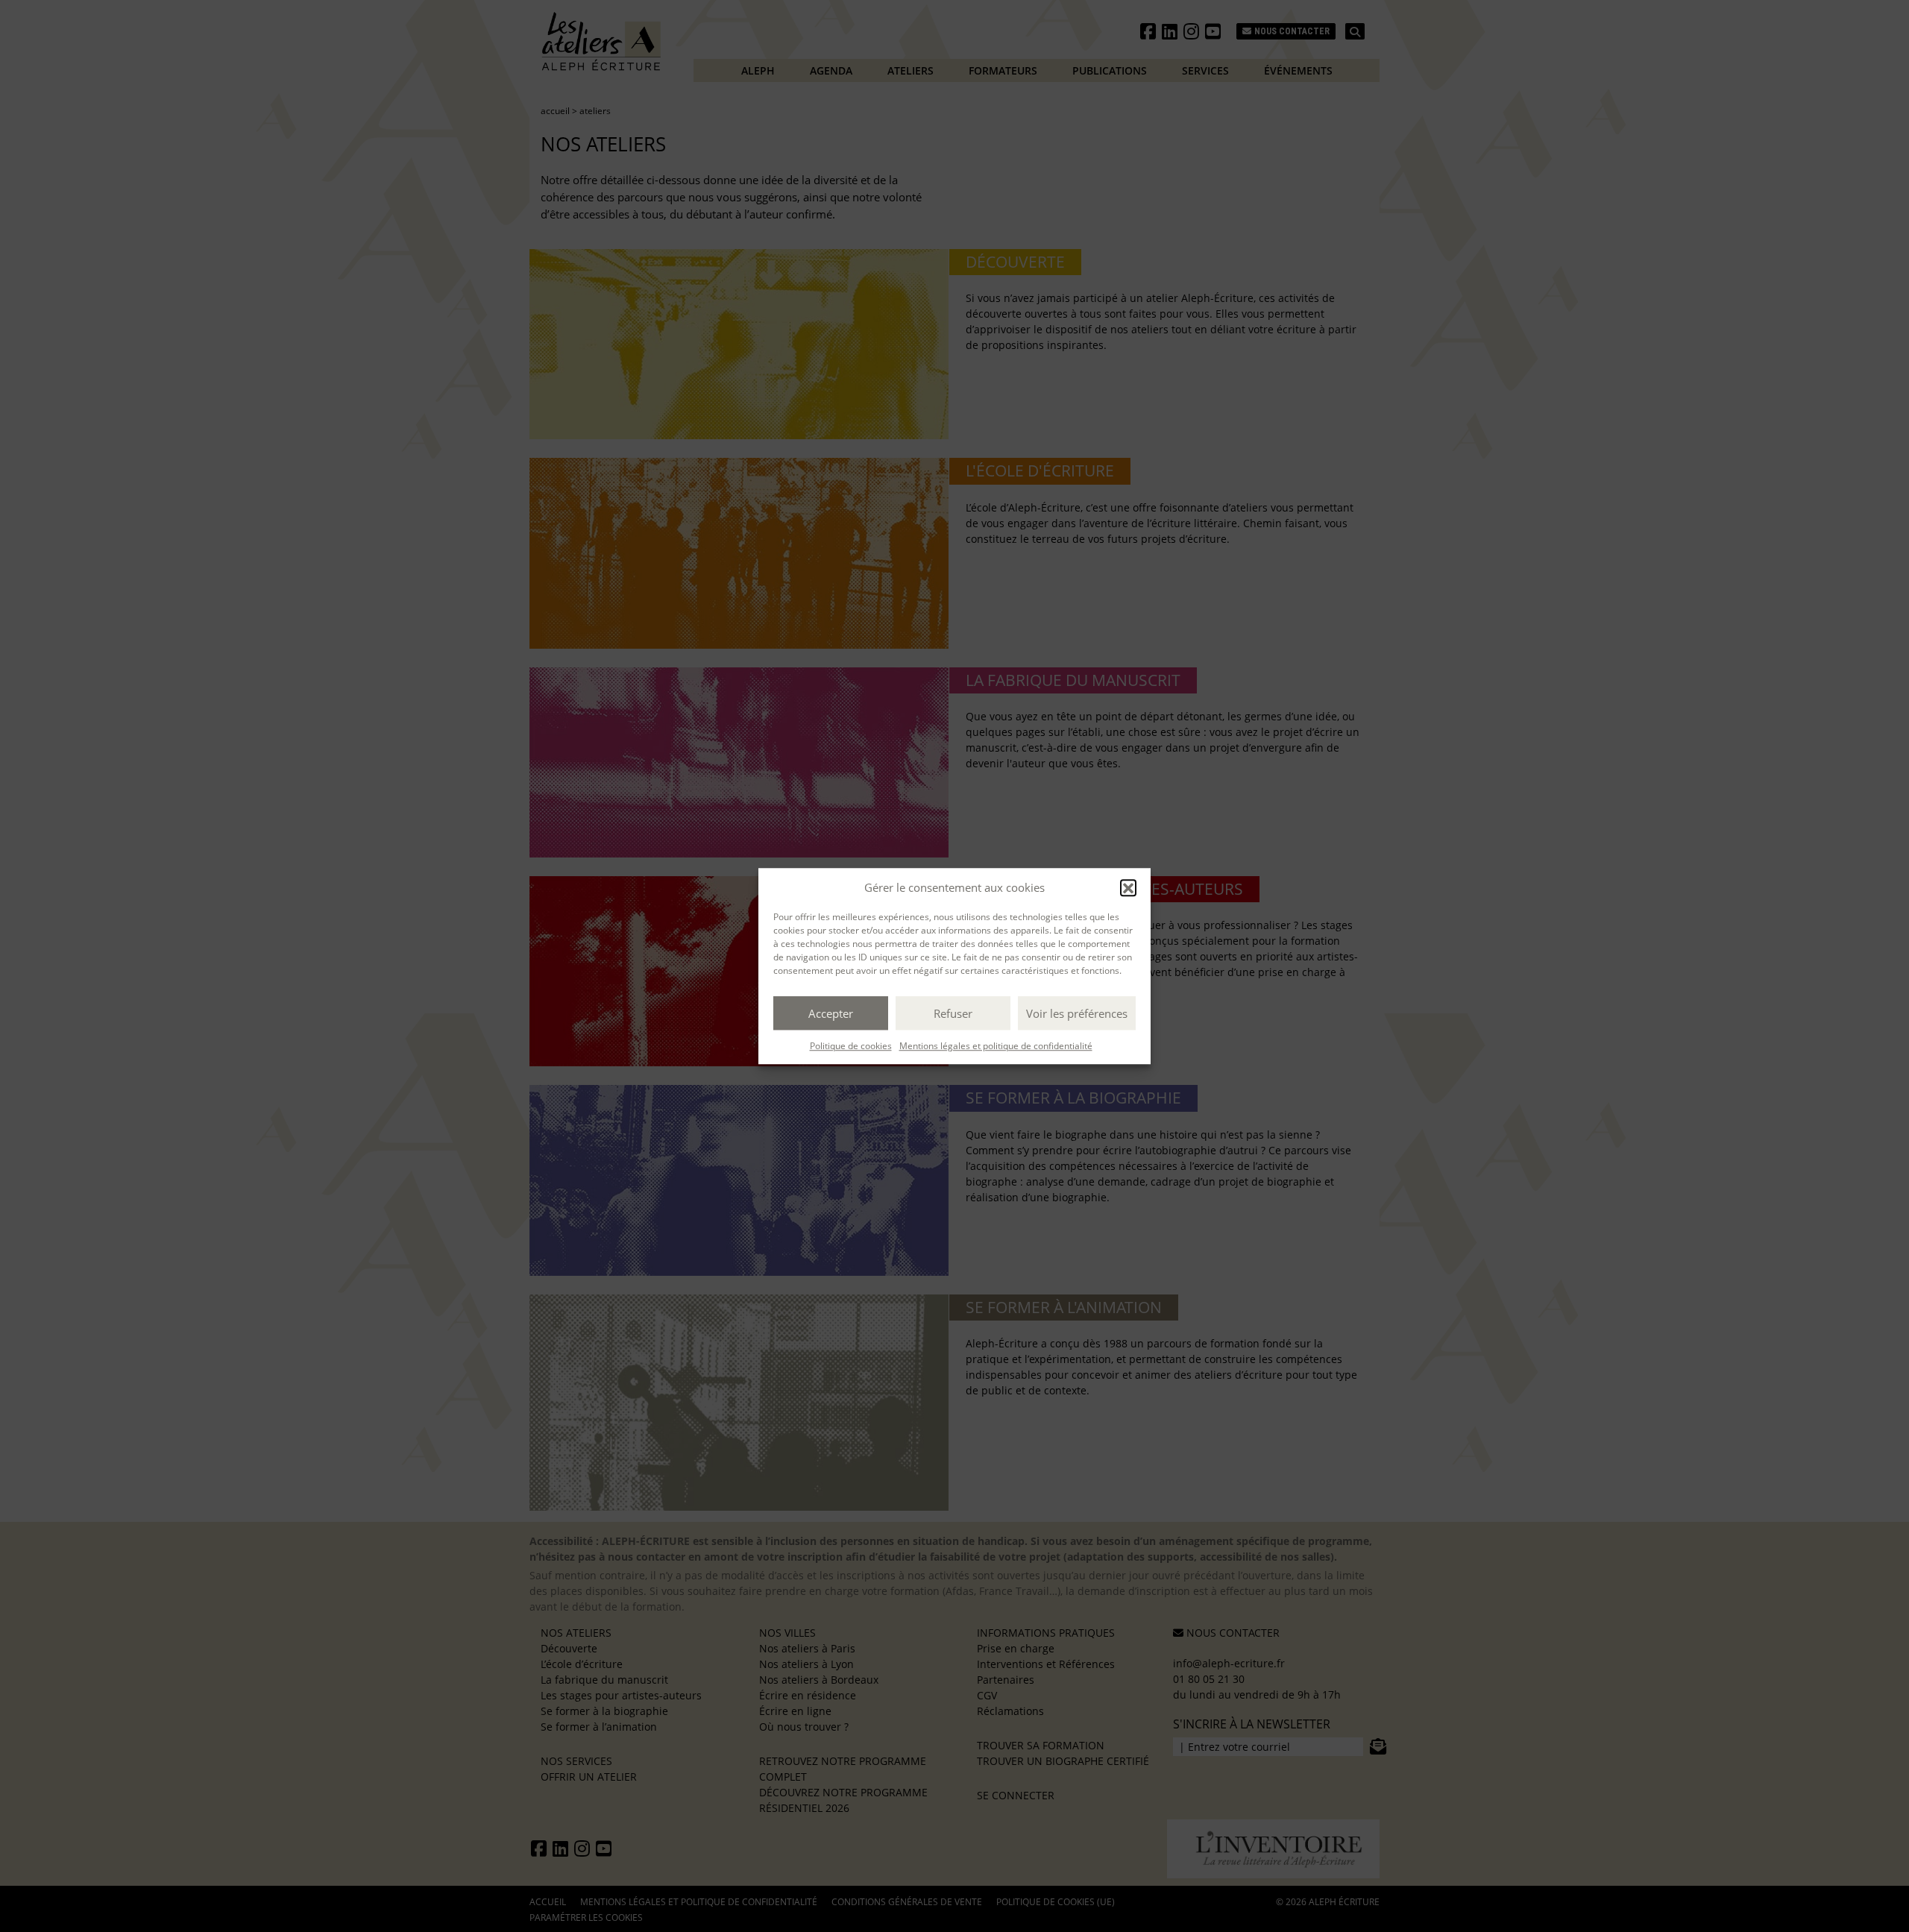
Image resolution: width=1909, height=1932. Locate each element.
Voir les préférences (1077, 1013)
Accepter (831, 1013)
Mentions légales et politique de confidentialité (996, 1046)
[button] (1128, 887)
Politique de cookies (851, 1046)
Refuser (953, 1013)
